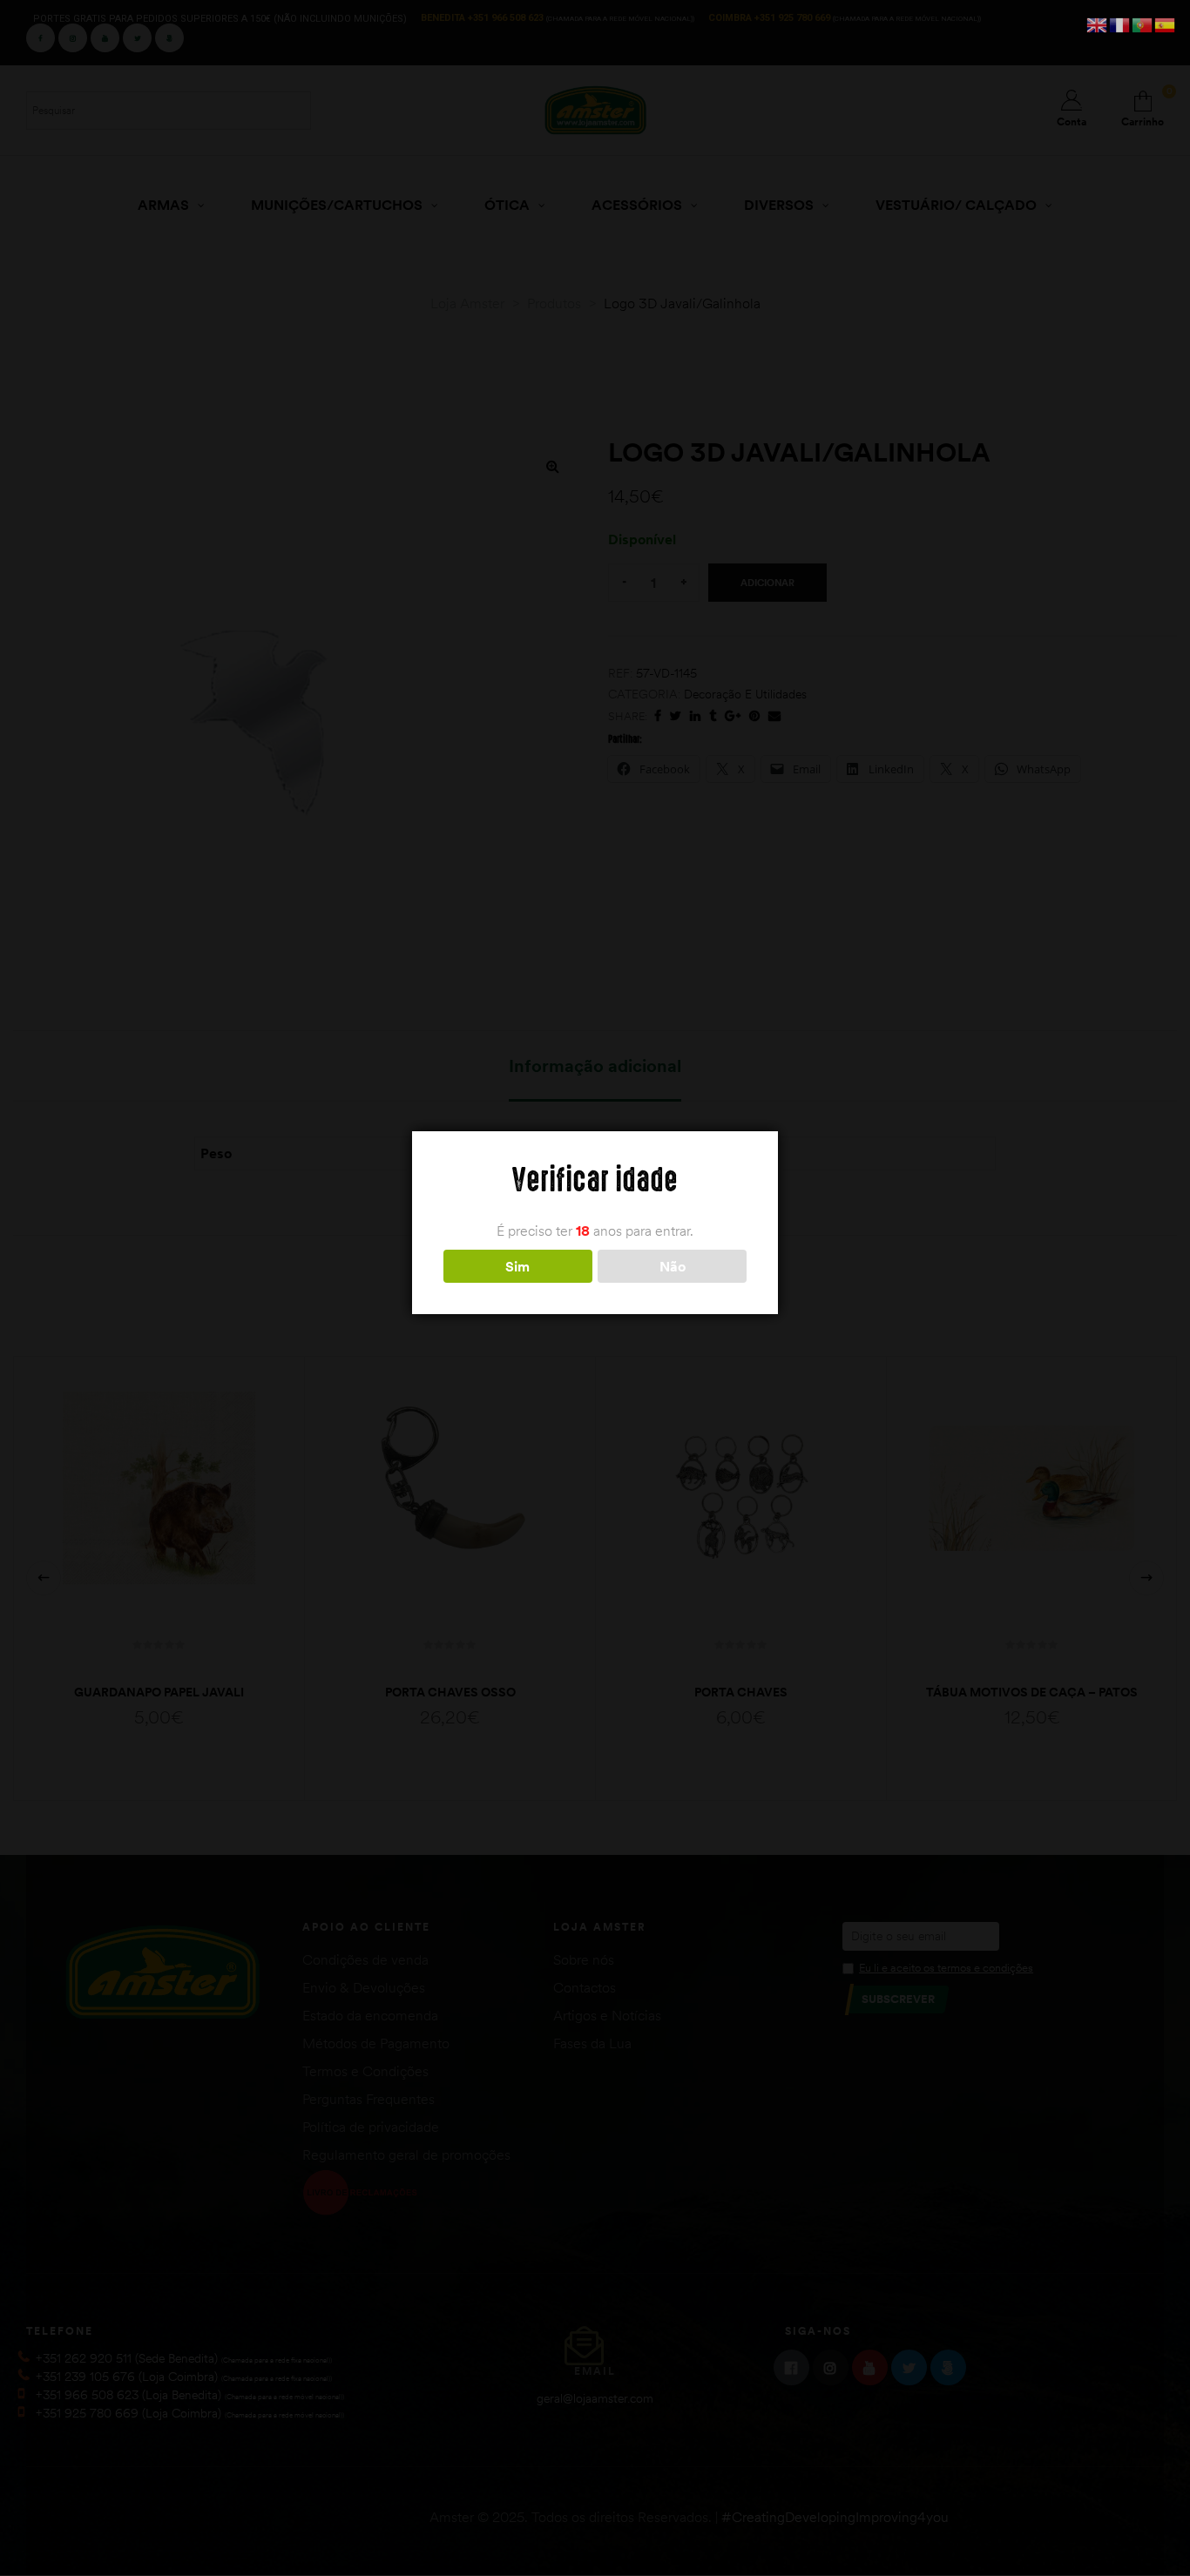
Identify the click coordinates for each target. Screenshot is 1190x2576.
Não (673, 1266)
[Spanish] (1166, 24)
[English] (1098, 24)
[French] (1120, 24)
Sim (517, 1266)
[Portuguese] (1143, 24)
